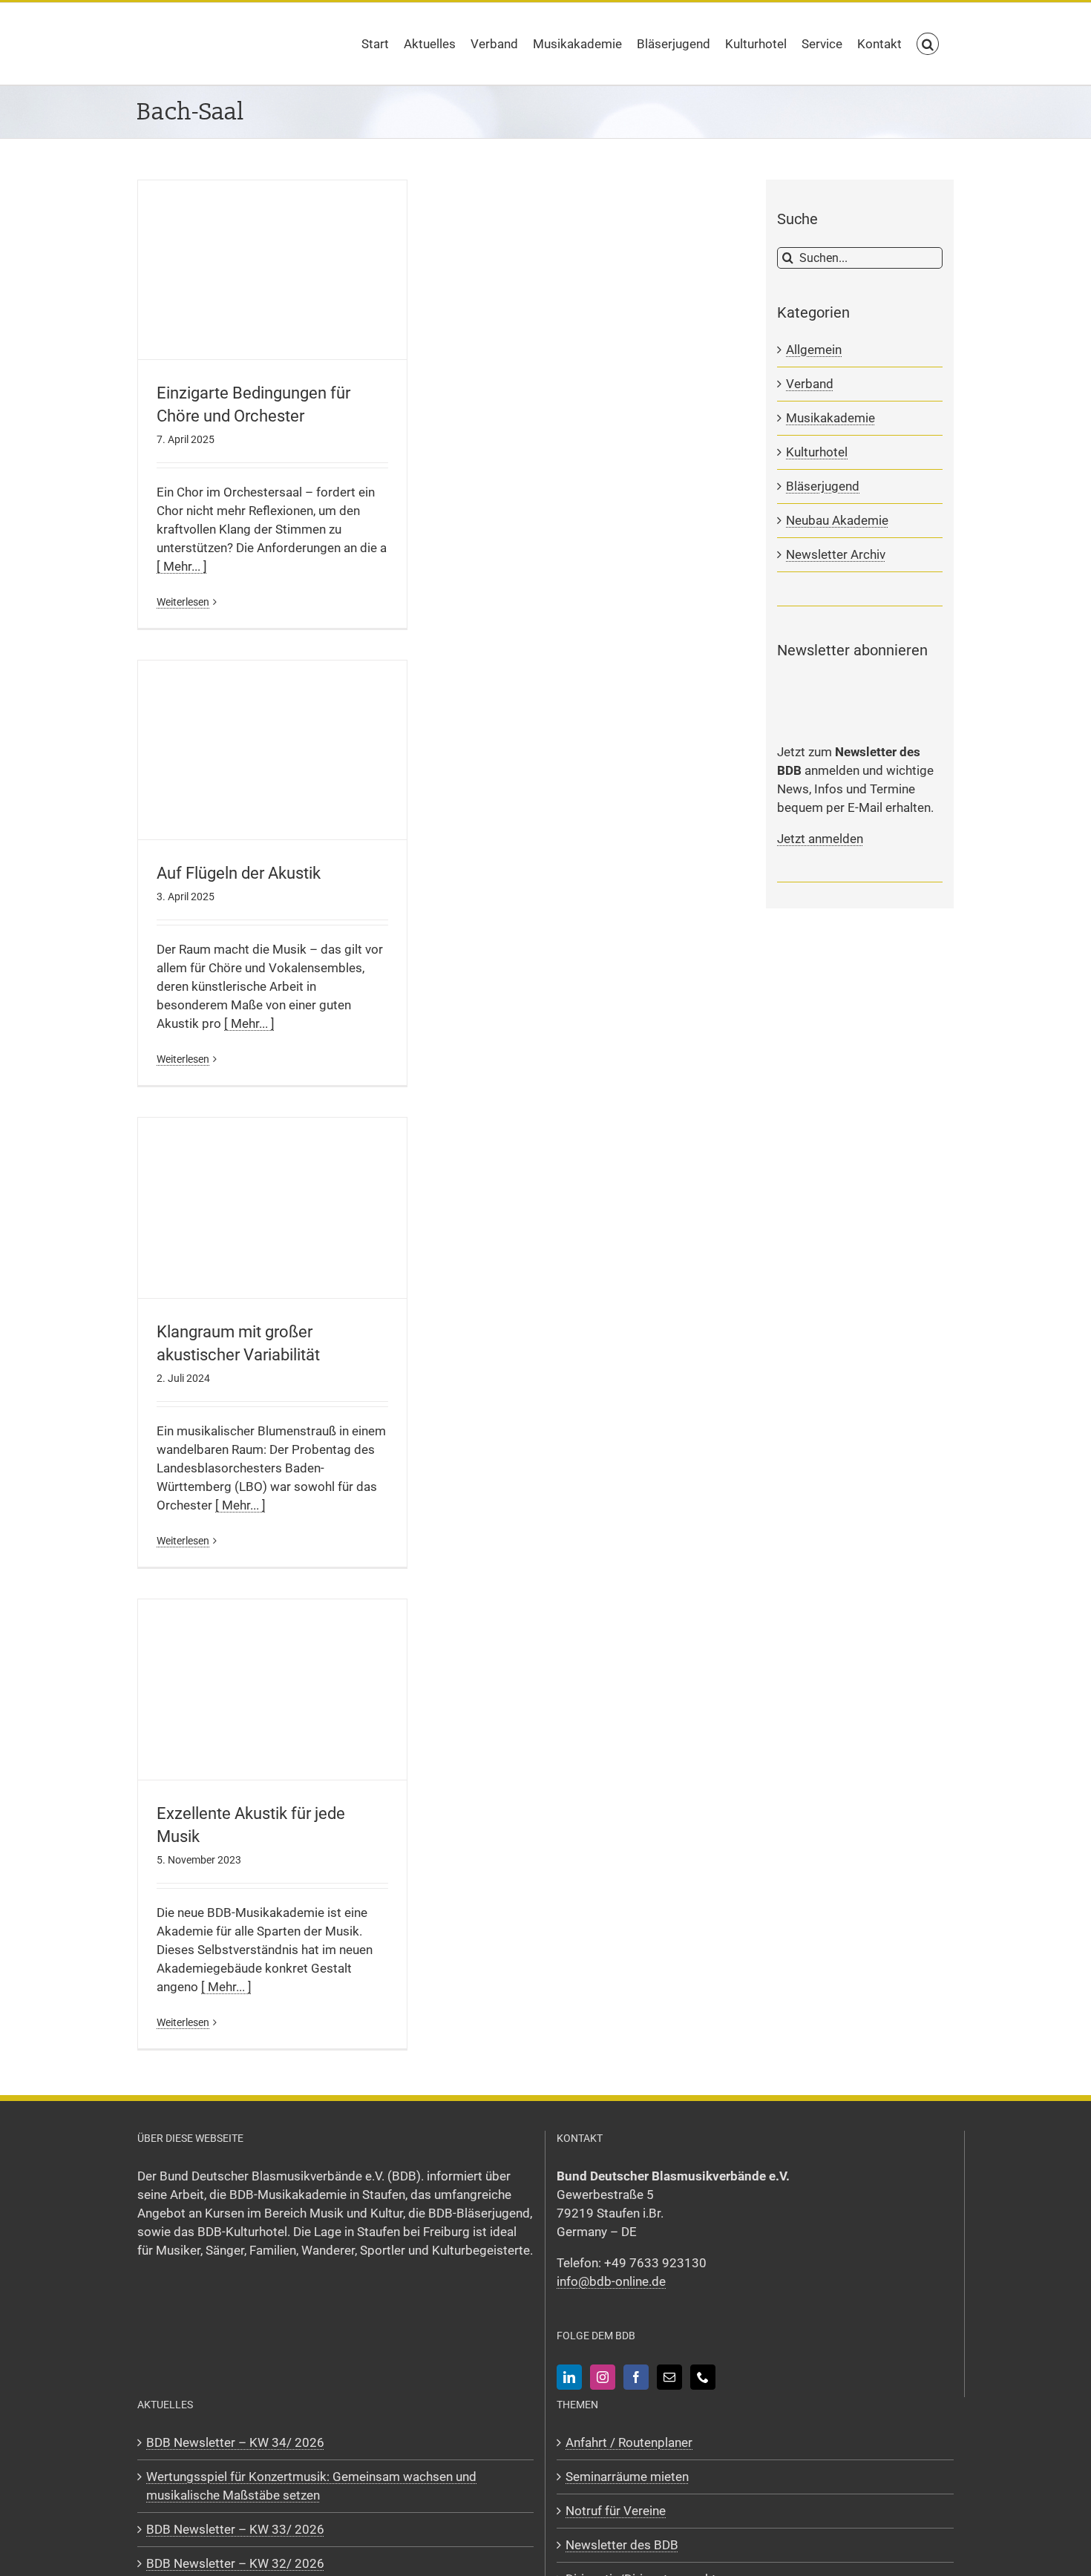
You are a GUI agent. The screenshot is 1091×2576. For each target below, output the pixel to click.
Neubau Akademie (837, 520)
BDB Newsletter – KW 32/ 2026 (235, 2563)
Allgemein (814, 350)
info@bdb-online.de (611, 2281)
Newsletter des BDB (622, 2545)
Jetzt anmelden (820, 839)
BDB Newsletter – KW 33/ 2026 (235, 2529)
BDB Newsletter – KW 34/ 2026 (235, 2442)
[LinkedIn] (569, 2377)
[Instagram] (603, 2377)
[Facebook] (636, 2377)
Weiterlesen (183, 602)
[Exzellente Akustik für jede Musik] (272, 1690)
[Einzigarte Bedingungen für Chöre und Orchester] (272, 270)
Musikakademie (830, 418)
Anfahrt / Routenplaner (629, 2442)
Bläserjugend (823, 486)
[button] (928, 44)
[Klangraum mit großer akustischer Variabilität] (272, 1208)
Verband (810, 384)
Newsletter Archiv (836, 554)
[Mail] (669, 2377)
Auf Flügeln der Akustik (239, 873)
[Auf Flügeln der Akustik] (272, 750)
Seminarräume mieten (627, 2477)
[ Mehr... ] (182, 566)
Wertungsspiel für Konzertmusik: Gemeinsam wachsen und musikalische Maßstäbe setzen (311, 2486)
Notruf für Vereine (616, 2511)
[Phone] (703, 2377)
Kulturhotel (817, 452)
